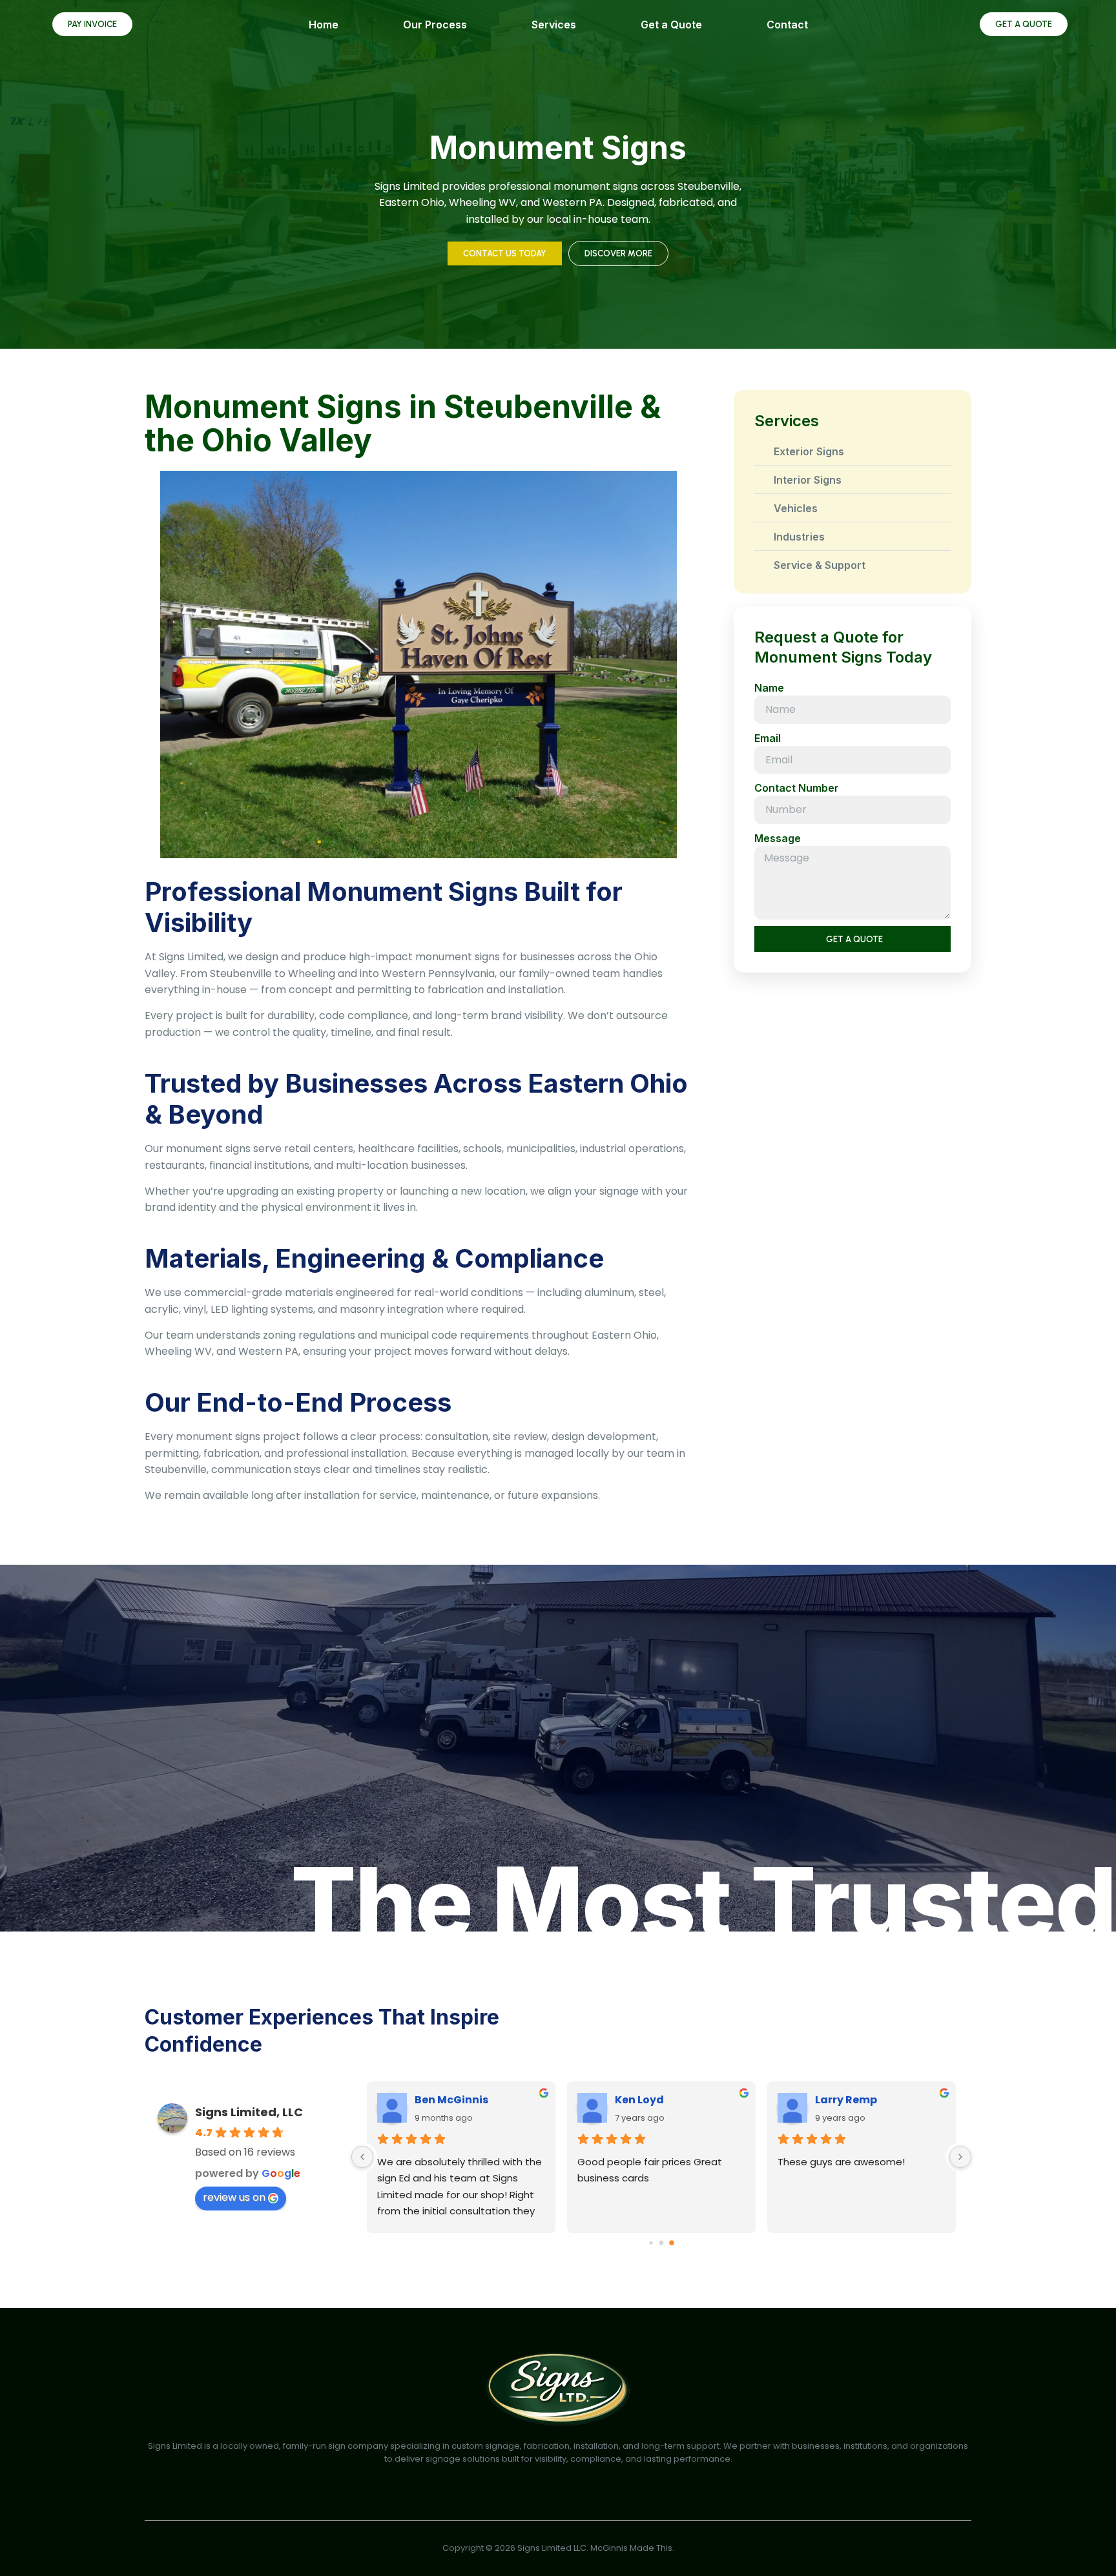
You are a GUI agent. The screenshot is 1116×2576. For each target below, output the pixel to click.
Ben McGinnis (451, 2100)
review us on (234, 2197)
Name (769, 688)
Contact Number (797, 788)
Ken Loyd (639, 2100)
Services (554, 25)
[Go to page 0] (651, 2242)
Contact (787, 25)
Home (324, 25)
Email (768, 738)
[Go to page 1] (662, 2242)
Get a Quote (671, 25)
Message (778, 838)
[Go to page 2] (672, 2243)
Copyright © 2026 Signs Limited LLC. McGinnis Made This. (558, 2548)
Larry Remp (846, 2100)
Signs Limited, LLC (249, 2112)
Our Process (435, 25)
